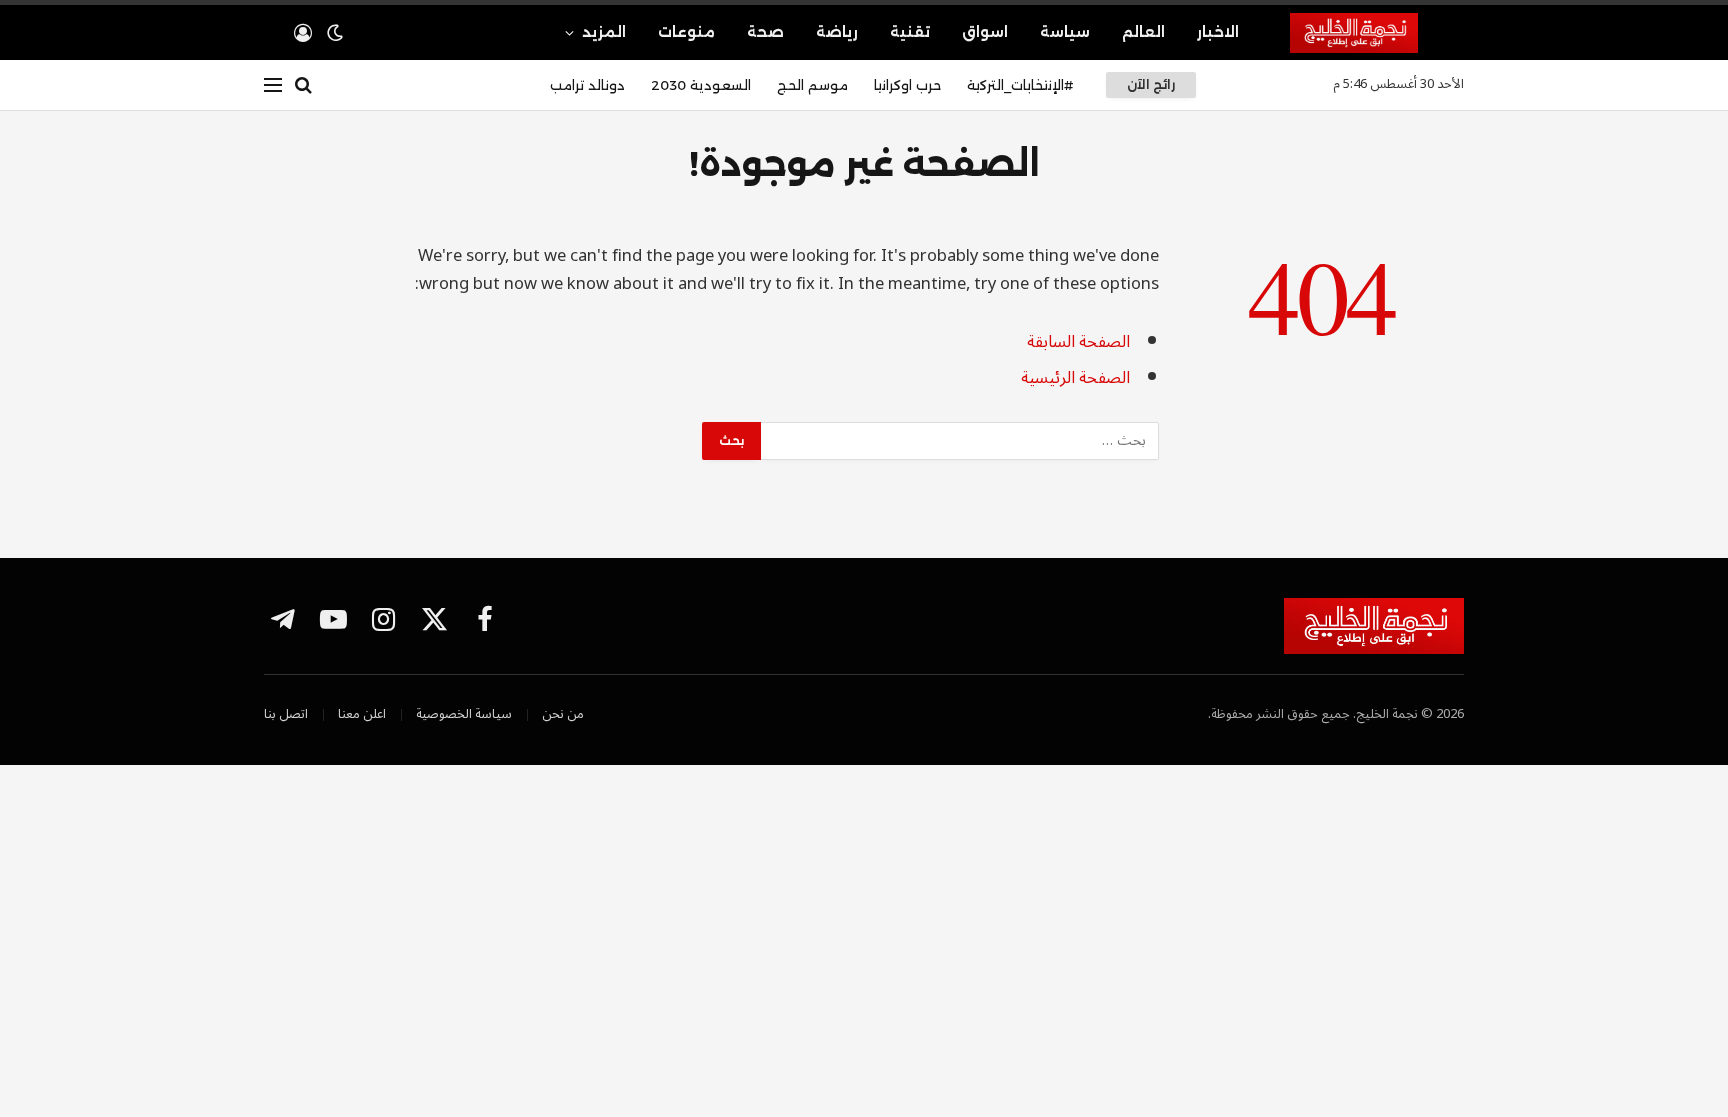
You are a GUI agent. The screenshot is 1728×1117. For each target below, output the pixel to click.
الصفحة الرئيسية (1075, 377)
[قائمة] (273, 85)
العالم (1143, 32)
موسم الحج (812, 85)
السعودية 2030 (701, 85)
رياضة (837, 32)
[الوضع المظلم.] (335, 33)
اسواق (985, 32)
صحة (765, 32)
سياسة (1065, 32)
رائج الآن (1151, 84)
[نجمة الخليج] (1377, 33)
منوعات (686, 32)
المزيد (604, 32)
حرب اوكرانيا (907, 85)
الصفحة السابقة (1078, 341)
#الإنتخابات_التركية (1020, 85)
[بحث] (303, 85)
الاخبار (1218, 32)
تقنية (910, 32)
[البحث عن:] (959, 441)
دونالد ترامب (587, 85)
